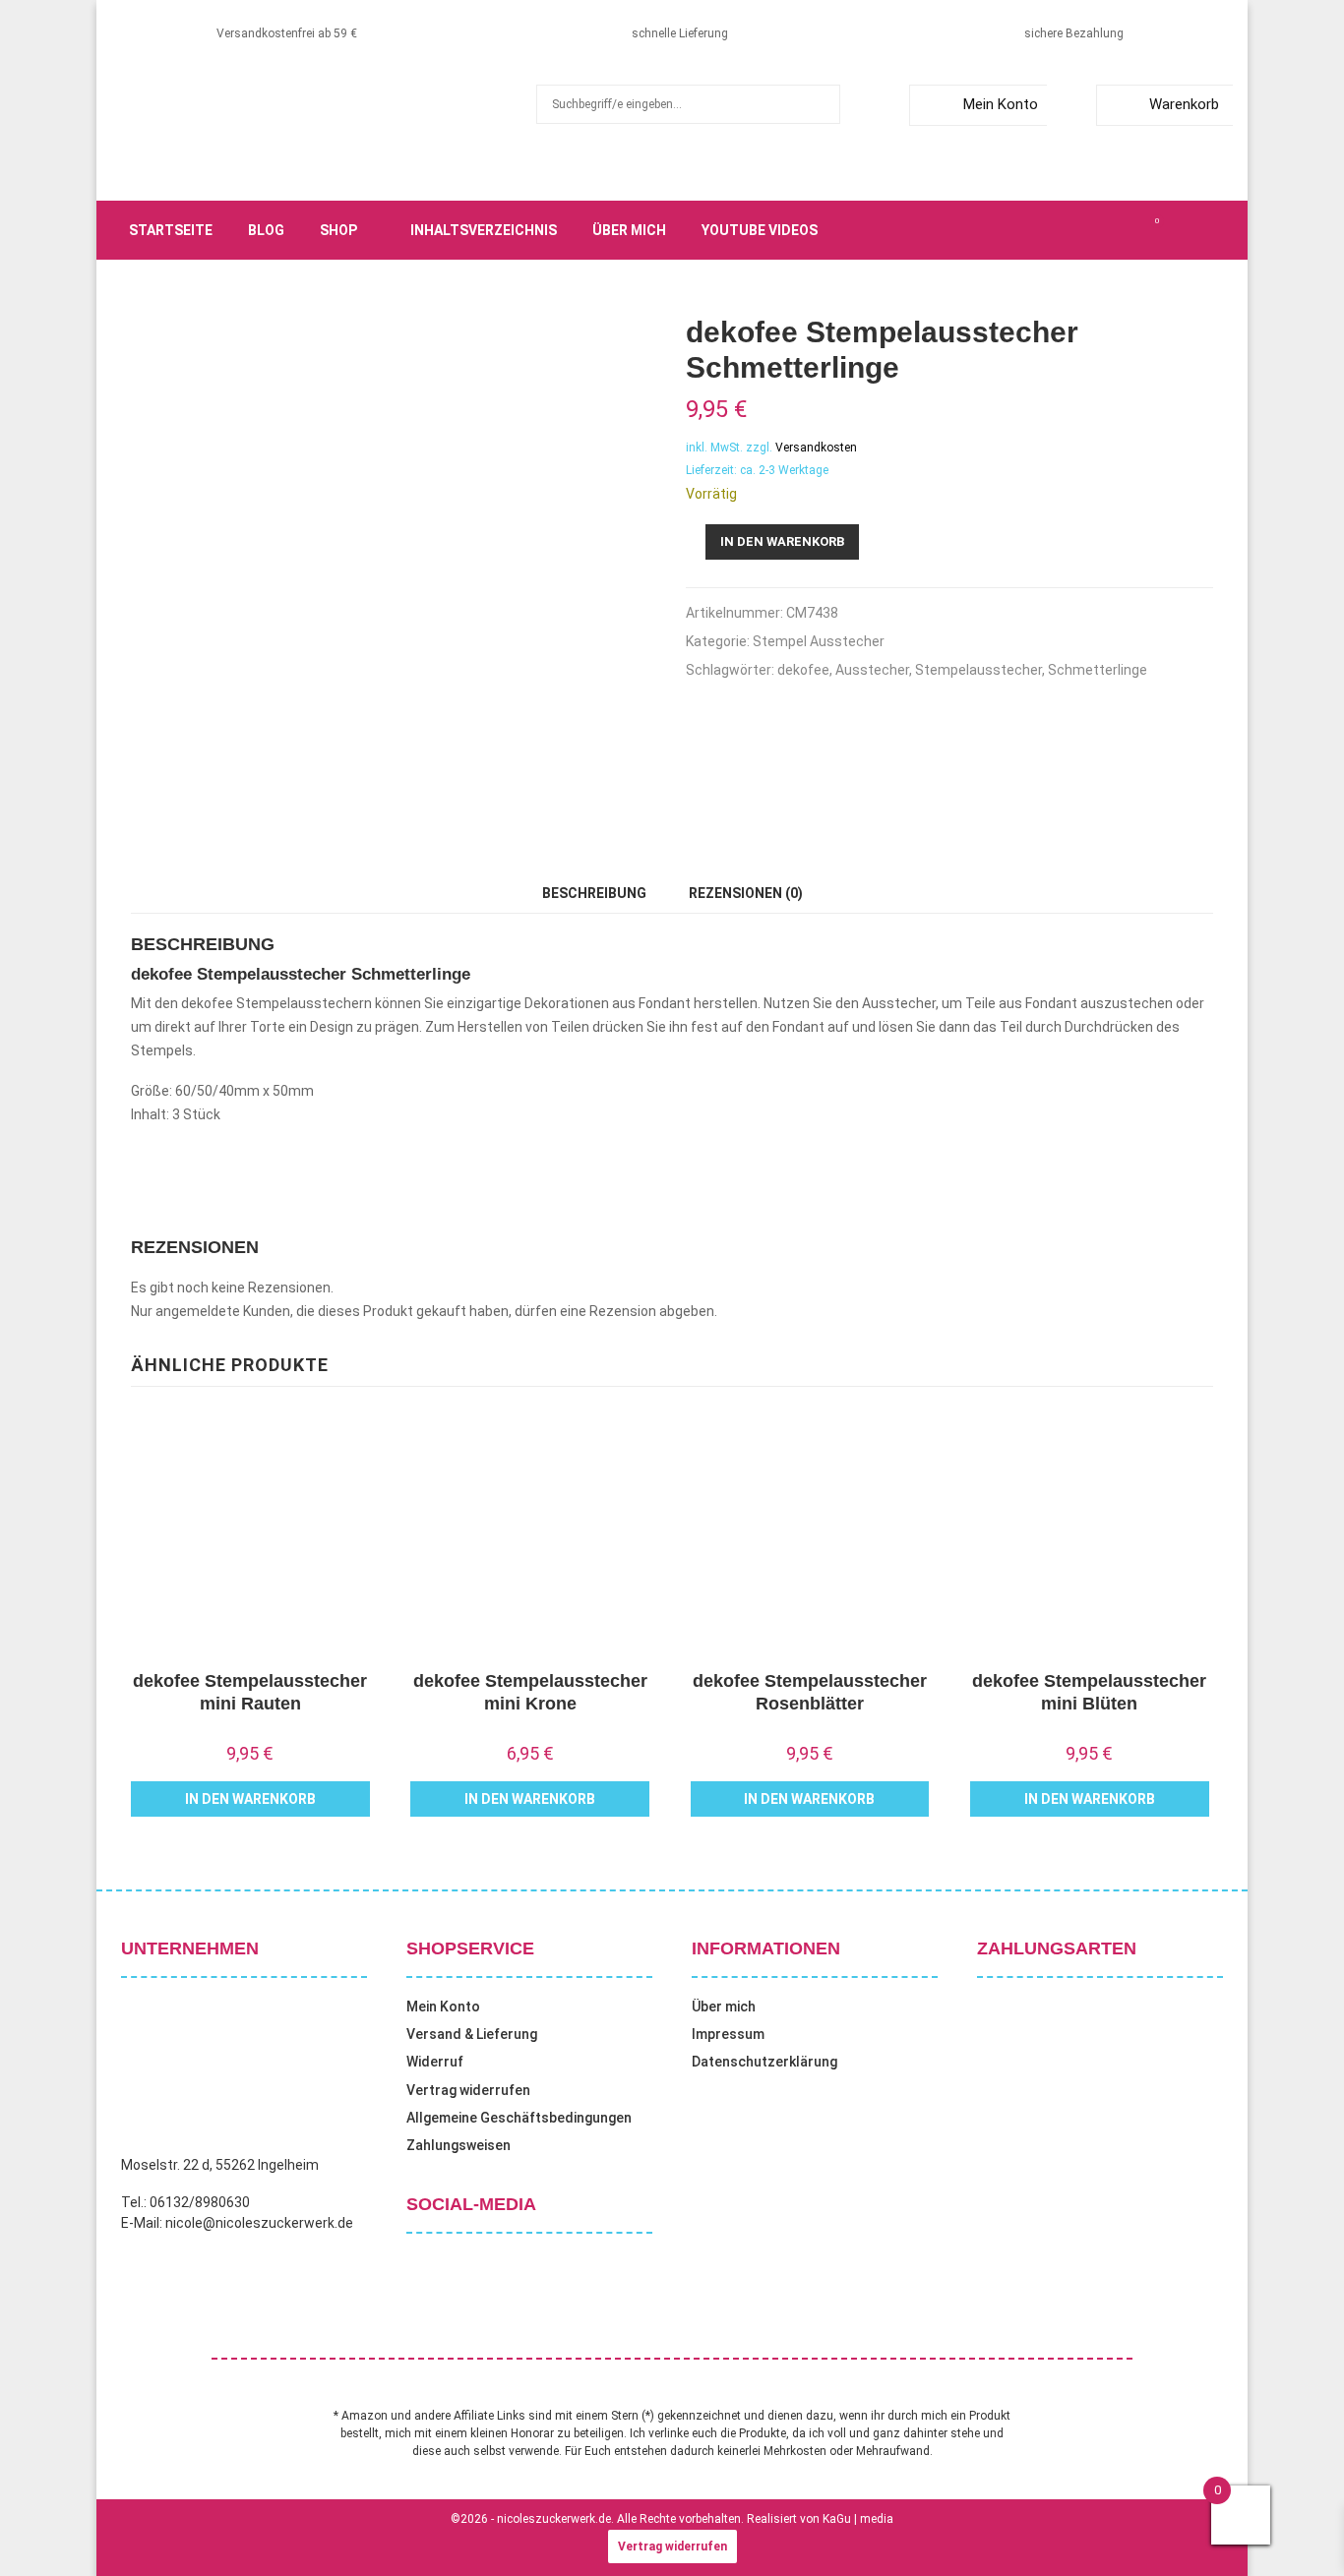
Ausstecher (872, 670)
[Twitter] (1069, 230)
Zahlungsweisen (458, 2145)
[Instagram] (1091, 230)
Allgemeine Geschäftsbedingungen (519, 2118)
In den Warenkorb (782, 541)
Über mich (629, 230)
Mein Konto (1001, 104)
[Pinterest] (1113, 230)
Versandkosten (816, 448)
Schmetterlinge (1098, 670)
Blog (266, 230)
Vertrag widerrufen (468, 2090)
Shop (338, 230)
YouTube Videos (760, 230)
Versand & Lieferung (472, 2034)
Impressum (728, 2034)
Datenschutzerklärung (764, 2062)
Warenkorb (1184, 104)
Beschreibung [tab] (594, 893)
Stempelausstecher (978, 670)
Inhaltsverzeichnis (484, 230)
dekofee (803, 670)
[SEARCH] (820, 104)
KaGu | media (858, 2519)
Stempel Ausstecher (819, 641)
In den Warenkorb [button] (250, 1799)
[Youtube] (1134, 230)
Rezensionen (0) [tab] (746, 893)
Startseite (171, 230)
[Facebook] (1048, 230)
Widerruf (435, 2062)
